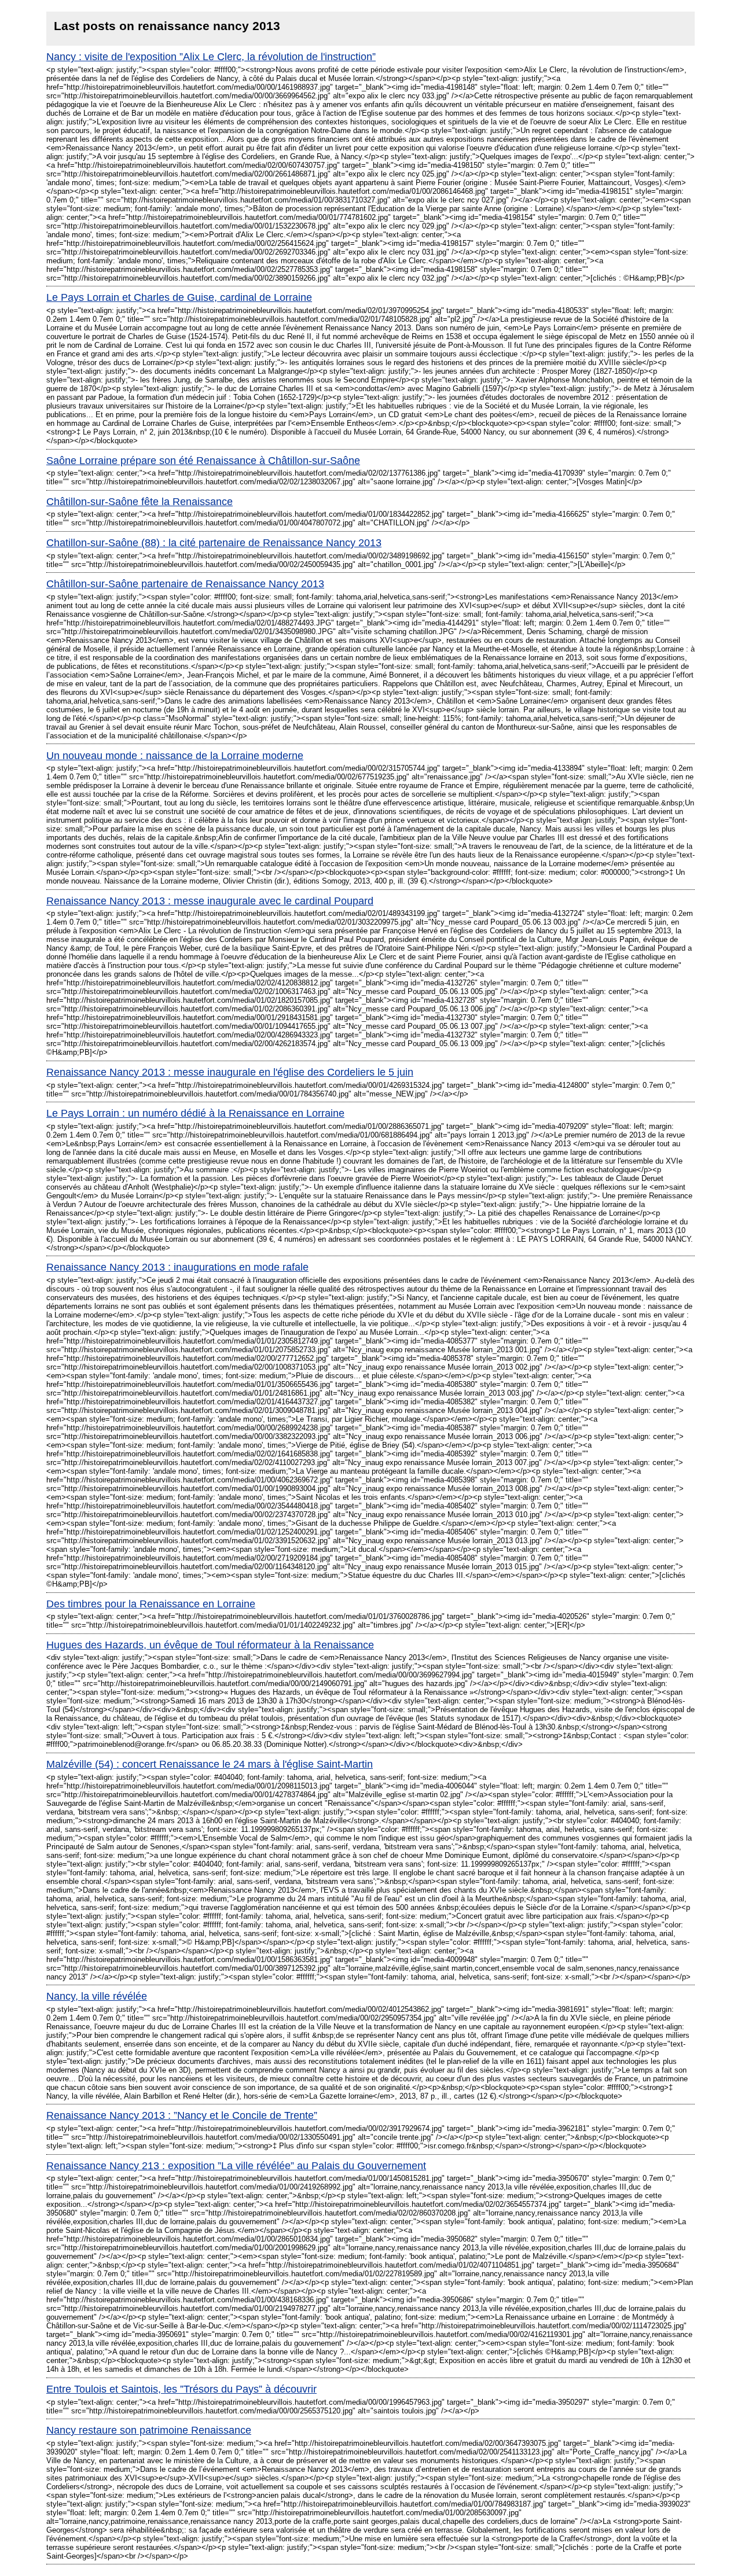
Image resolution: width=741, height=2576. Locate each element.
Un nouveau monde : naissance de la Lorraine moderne (175, 756)
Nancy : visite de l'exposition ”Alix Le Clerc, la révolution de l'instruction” (211, 57)
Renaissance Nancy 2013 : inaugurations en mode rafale (177, 1267)
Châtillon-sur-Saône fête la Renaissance (140, 502)
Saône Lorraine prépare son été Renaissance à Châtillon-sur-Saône (203, 461)
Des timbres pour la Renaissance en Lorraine (151, 1604)
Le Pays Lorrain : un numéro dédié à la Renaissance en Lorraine (195, 1113)
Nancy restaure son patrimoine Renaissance (149, 2430)
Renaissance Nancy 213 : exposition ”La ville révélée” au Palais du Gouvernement (236, 2166)
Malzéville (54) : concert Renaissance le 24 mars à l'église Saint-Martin (210, 1764)
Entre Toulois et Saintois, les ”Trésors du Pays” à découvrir (181, 2389)
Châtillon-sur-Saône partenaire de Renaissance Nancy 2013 (185, 584)
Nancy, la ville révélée (97, 1996)
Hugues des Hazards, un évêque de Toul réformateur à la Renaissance (210, 1645)
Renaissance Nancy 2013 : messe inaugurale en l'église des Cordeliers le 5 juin (230, 1072)
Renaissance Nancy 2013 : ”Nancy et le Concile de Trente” (182, 2115)
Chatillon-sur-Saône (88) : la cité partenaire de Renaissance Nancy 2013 (214, 543)
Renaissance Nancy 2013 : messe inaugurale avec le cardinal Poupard (210, 901)
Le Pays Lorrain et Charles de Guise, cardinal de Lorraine (179, 297)
